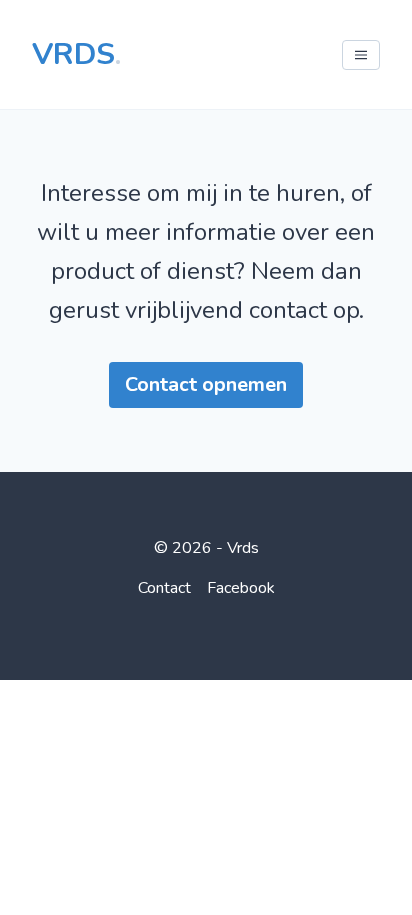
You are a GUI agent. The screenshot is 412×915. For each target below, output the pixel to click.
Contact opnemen (206, 384)
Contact (164, 588)
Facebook (241, 588)
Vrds (76, 54)
